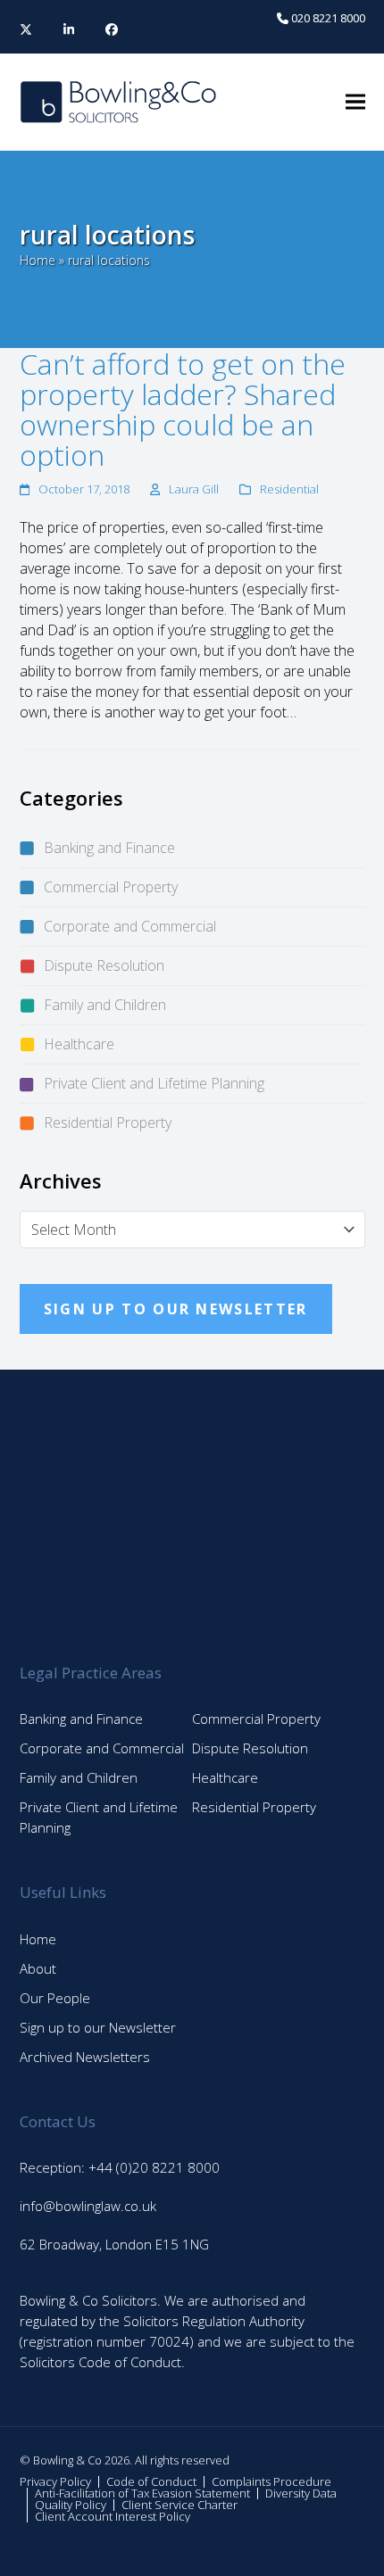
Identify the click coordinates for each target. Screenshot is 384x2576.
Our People (55, 1998)
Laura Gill (194, 489)
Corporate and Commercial (130, 926)
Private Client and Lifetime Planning (154, 1083)
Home (38, 260)
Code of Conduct (151, 2481)
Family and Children (105, 1005)
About (38, 1968)
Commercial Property (111, 887)
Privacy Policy (55, 2481)
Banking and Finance (109, 848)
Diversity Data (301, 2493)
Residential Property (108, 1122)
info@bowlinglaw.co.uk (88, 2206)
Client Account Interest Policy (113, 2516)
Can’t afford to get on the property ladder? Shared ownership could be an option (183, 409)
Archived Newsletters (85, 2057)
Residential (289, 489)
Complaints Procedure (271, 2481)
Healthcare (79, 1044)
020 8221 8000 (327, 18)
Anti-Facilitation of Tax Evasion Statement (142, 2493)
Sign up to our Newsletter (98, 2027)
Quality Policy (71, 2505)
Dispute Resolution (104, 965)
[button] (355, 102)
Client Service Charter (179, 2505)
